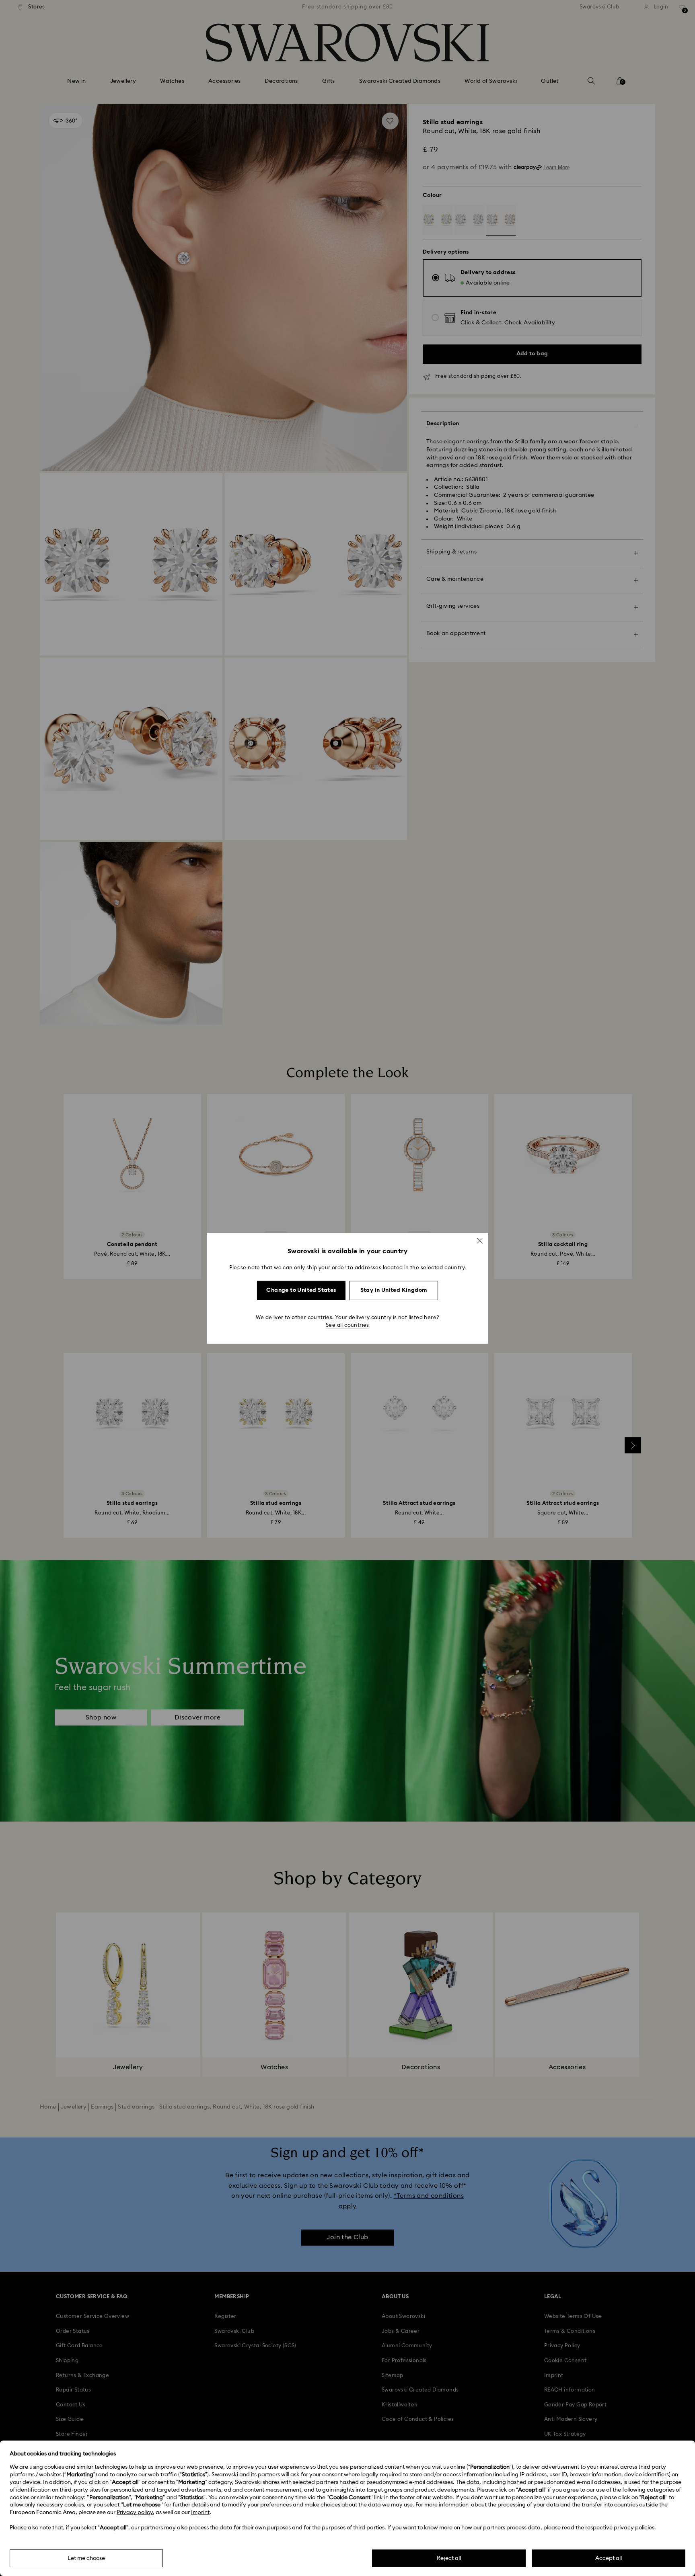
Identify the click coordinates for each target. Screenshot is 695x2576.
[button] (480, 1240)
